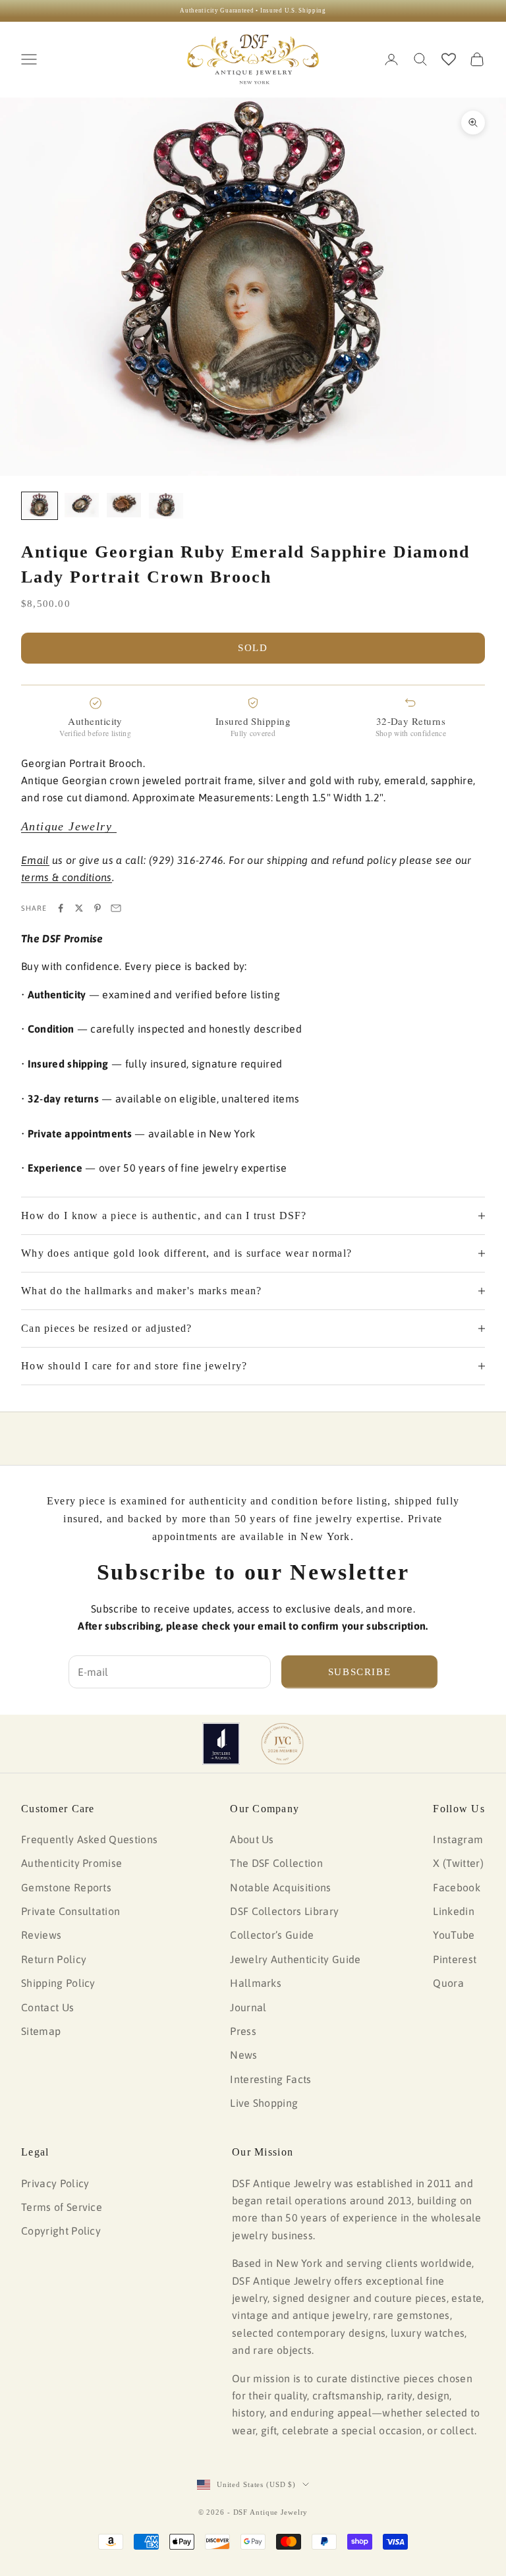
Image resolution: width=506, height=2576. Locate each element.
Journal (248, 2007)
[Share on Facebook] (61, 908)
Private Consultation (70, 1911)
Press (243, 2031)
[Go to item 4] (166, 506)
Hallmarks (256, 1983)
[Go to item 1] (40, 506)
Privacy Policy (55, 2183)
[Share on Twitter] (79, 908)
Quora (448, 1983)
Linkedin (454, 1911)
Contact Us (47, 2007)
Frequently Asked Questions (89, 1839)
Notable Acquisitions (280, 1887)
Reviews (41, 1935)
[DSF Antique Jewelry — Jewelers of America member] (221, 1744)
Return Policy (54, 1959)
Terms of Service (62, 2207)
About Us (252, 1839)
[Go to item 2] (82, 505)
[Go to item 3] (124, 505)
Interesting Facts (270, 2079)
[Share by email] (116, 908)
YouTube (454, 1935)
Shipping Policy (58, 1983)
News (243, 2055)
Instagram (458, 1839)
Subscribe (360, 1672)
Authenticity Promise (71, 1863)
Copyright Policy (61, 2231)
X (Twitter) (458, 1863)
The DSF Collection (276, 1863)
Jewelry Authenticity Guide (295, 1959)
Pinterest (455, 1959)
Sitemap (41, 2031)
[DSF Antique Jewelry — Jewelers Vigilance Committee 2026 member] (282, 1744)
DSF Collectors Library (284, 1911)
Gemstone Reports (66, 1887)
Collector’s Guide (272, 1935)
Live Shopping (264, 2103)
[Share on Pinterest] (98, 908)
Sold (253, 648)
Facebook (457, 1887)
